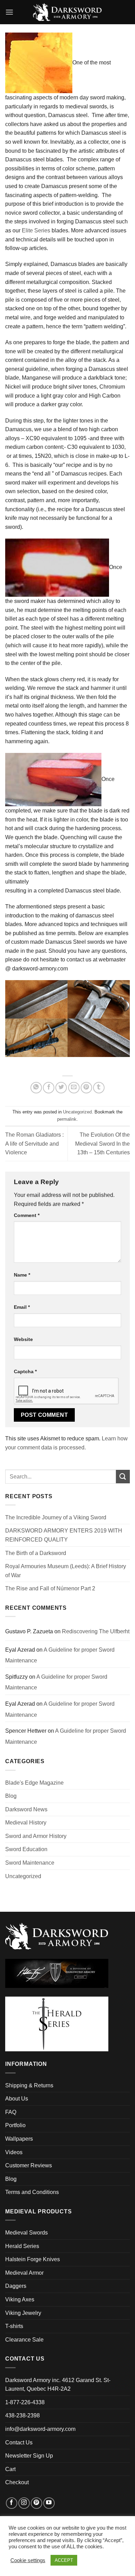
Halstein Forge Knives (33, 2259)
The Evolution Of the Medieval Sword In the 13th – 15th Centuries (102, 1144)
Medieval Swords (26, 2233)
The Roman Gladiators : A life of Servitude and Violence (34, 1144)
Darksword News (26, 1809)
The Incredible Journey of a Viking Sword (56, 1517)
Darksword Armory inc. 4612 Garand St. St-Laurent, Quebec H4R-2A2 (58, 2385)
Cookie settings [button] (28, 2560)
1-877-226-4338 (25, 2402)
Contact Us (19, 2442)
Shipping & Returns (29, 2085)
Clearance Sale (24, 2340)
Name (22, 1275)
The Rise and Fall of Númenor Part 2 (50, 1588)
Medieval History (26, 1823)
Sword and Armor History (36, 1836)
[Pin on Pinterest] (86, 1088)
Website (23, 1339)
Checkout (17, 2482)
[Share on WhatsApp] (36, 1088)
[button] (9, 12)
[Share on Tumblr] (99, 1088)
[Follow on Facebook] (12, 2503)
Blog (11, 1796)
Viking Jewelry (23, 2313)
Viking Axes (20, 2299)
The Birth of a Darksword (36, 1553)
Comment (27, 1215)
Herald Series (22, 2246)
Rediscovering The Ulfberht (96, 1631)
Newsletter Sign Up (29, 2456)
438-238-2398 (22, 2415)
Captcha (25, 1371)
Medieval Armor (24, 2273)
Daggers (16, 2286)
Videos (14, 2152)
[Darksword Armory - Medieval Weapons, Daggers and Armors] (68, 12)
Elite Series (36, 230)
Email (22, 1307)
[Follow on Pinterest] (37, 2503)
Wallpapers (19, 2139)
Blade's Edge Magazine (34, 1783)
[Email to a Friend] (74, 1088)
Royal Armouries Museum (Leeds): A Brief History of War (66, 1571)
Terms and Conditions (32, 2192)
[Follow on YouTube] (49, 2503)
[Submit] (123, 1477)
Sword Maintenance (30, 1863)
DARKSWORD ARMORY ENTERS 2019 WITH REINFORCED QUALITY (64, 1535)
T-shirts (14, 2326)
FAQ (11, 2112)
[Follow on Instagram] (24, 2503)
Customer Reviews (29, 2165)
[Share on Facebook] (49, 1088)
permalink (67, 1119)
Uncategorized (77, 1112)
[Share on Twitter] (61, 1088)
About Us (17, 2099)
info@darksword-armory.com (40, 2429)
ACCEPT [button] (64, 2560)
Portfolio (15, 2125)
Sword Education (26, 1849)
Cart (10, 2469)
